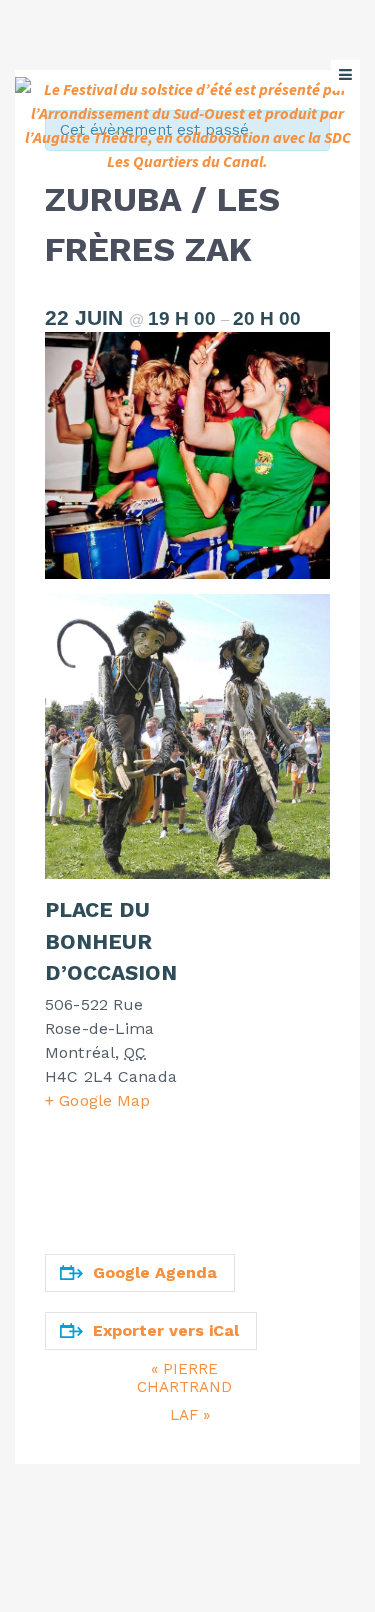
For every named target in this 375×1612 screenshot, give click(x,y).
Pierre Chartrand (184, 1378)
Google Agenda (155, 1272)
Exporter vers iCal (166, 1330)
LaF (190, 1415)
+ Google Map (98, 1100)
